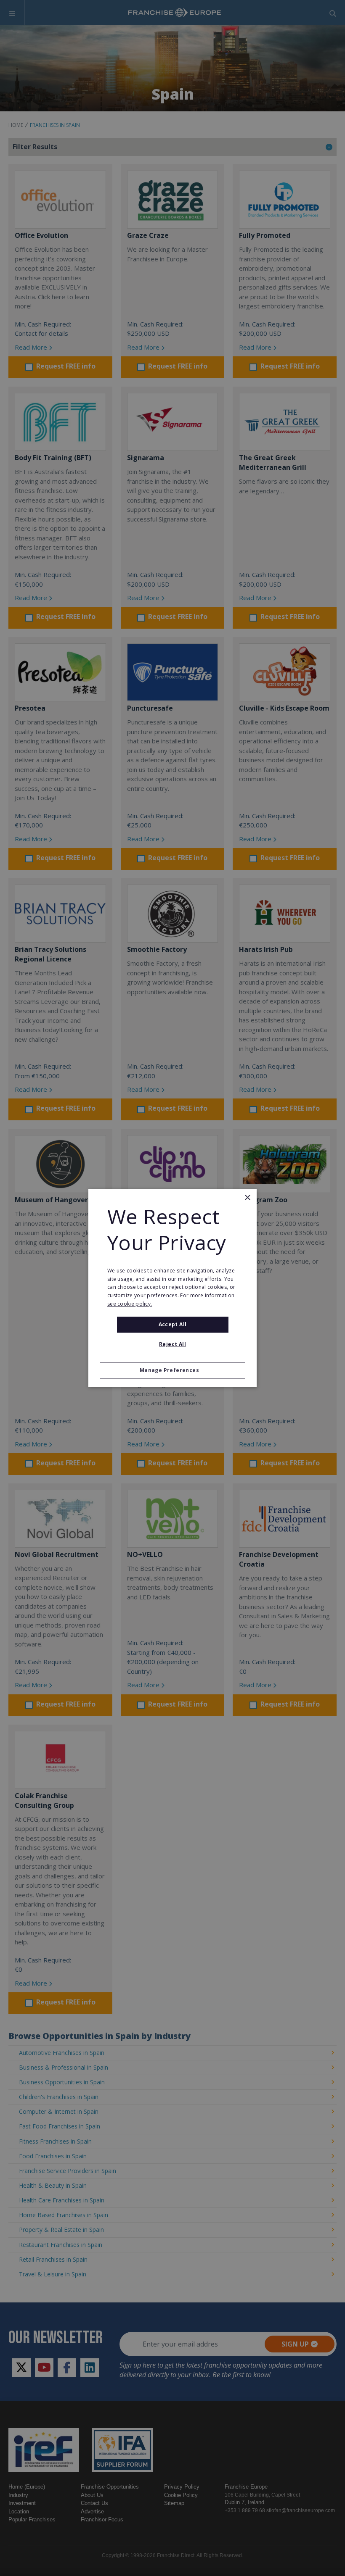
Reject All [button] (172, 1345)
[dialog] (172, 1288)
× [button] (247, 1198)
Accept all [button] (173, 1324)
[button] (172, 1371)
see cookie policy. (130, 1304)
